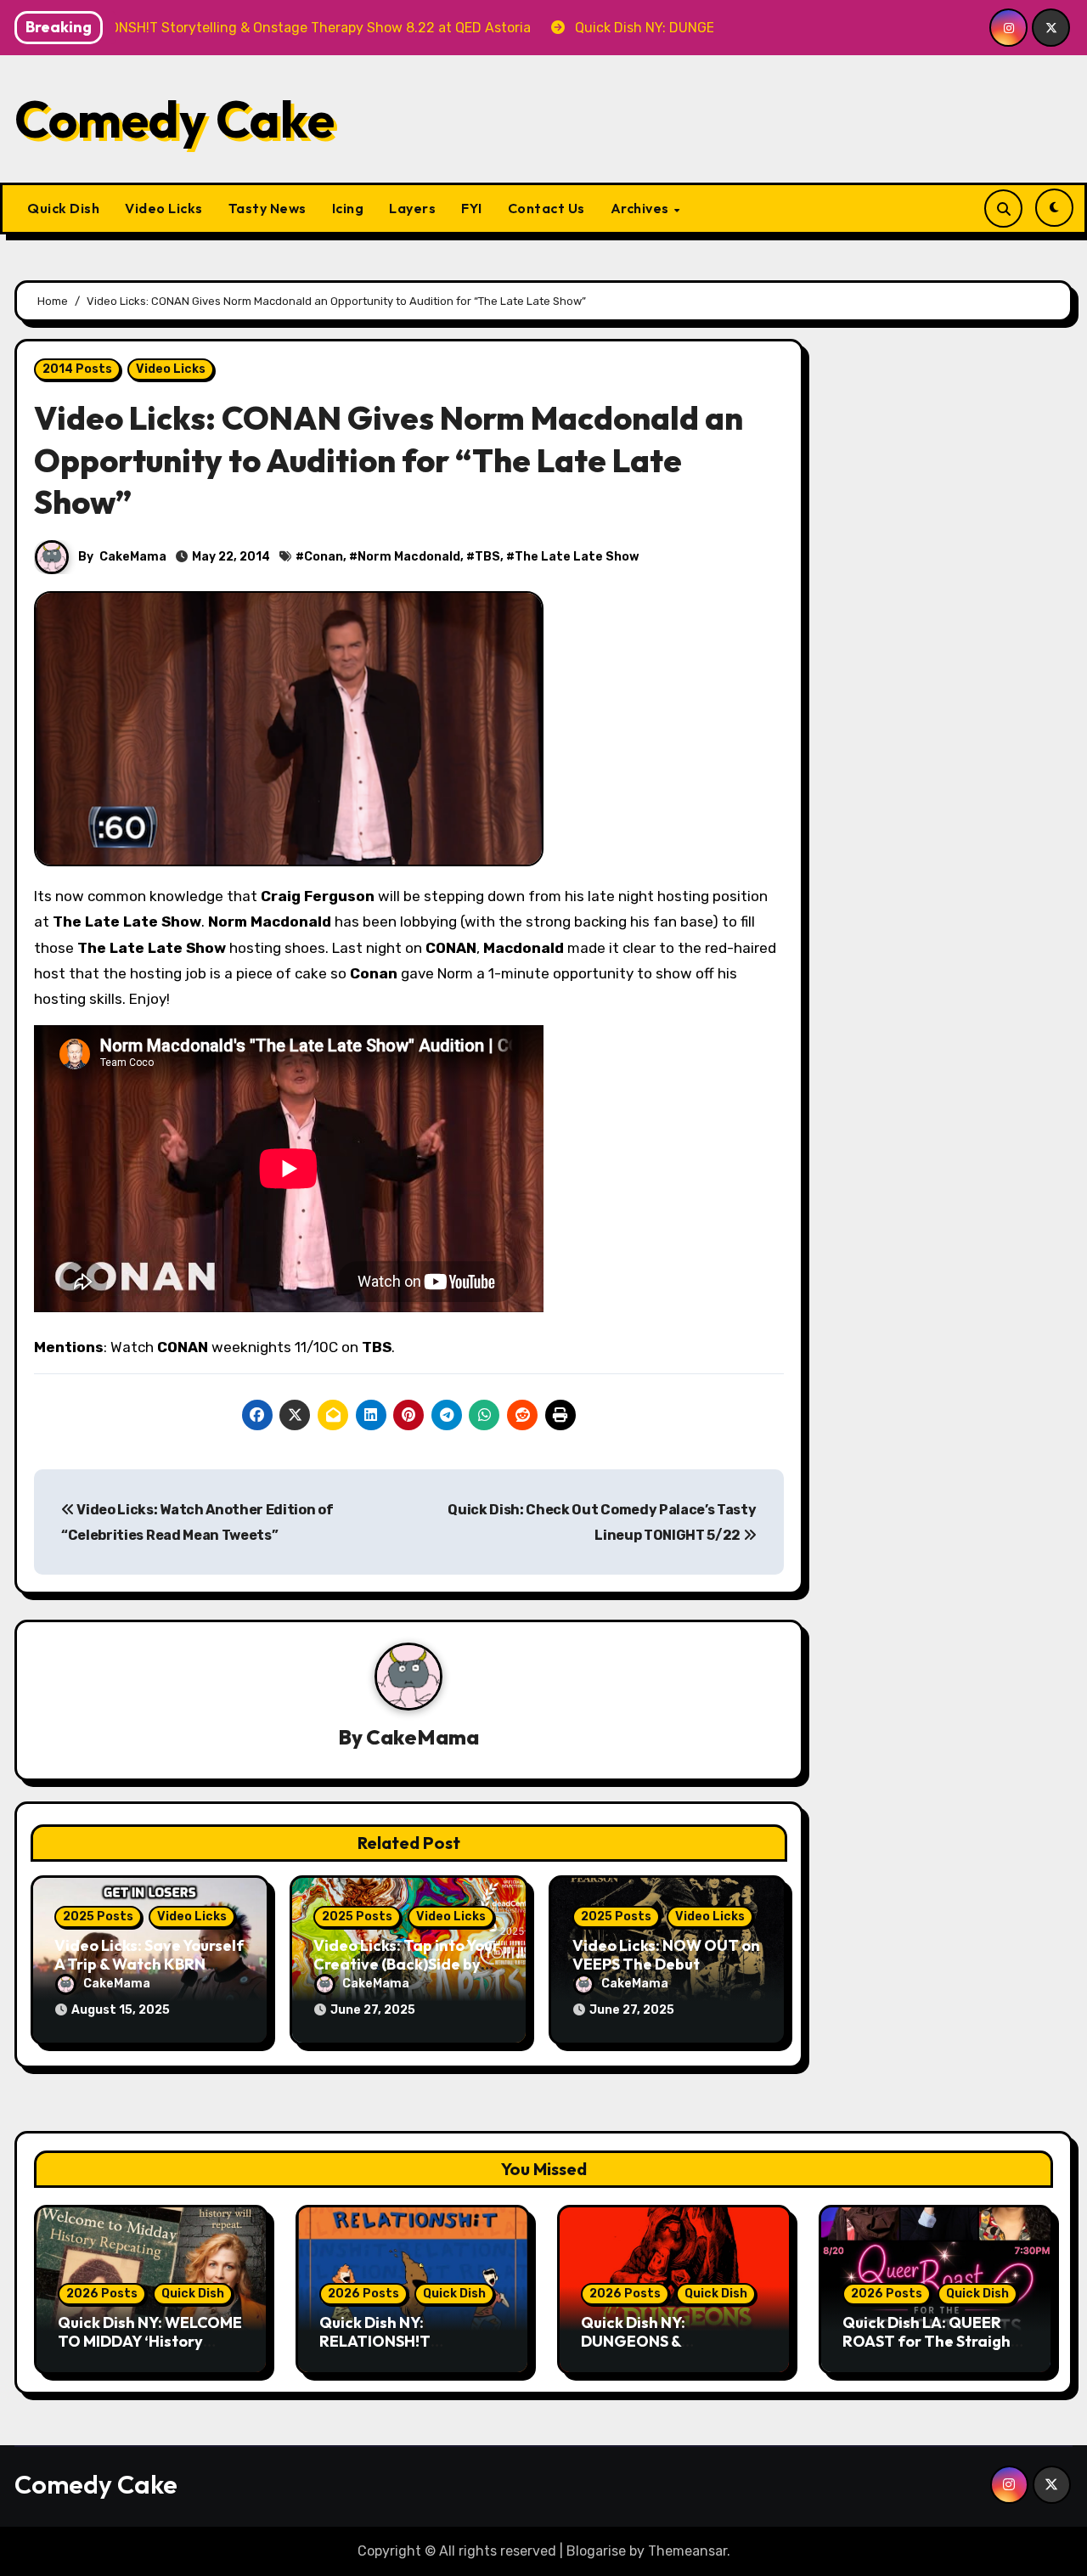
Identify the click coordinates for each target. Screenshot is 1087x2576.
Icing (348, 208)
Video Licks (164, 208)
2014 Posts (77, 369)
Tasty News (268, 208)
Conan (324, 557)
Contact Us (546, 208)
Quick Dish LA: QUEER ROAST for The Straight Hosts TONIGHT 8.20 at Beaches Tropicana (930, 2350)
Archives (642, 208)
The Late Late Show (577, 557)
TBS (487, 557)
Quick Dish (63, 208)
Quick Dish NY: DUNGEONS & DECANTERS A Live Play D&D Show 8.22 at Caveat (674, 2350)
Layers (412, 208)
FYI (472, 208)
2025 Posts (98, 1916)
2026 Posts (102, 2294)
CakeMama (133, 557)
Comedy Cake (175, 119)
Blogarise (596, 2551)
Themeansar (687, 2551)
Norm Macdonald (409, 557)
